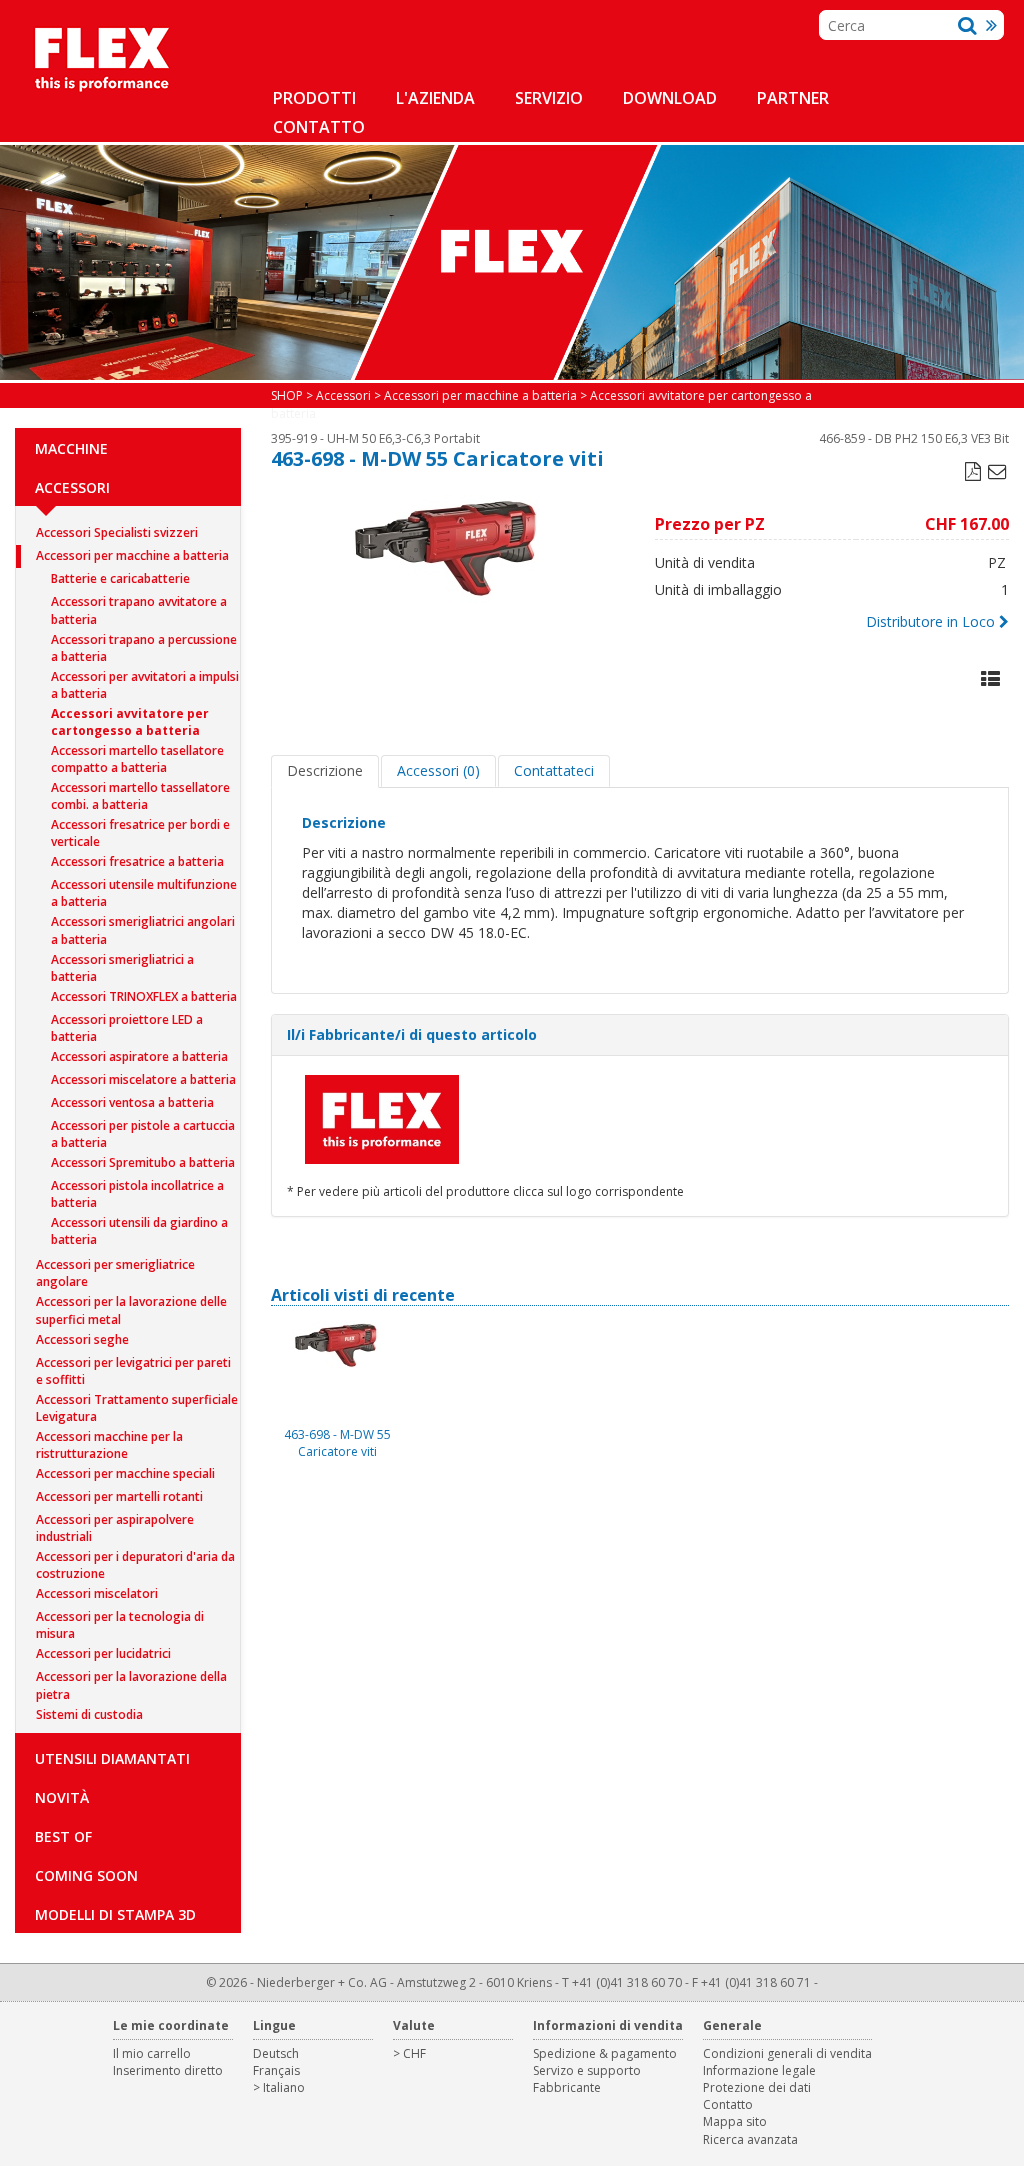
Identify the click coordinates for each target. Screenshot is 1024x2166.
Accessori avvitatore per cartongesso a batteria (130, 715)
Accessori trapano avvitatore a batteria (139, 603)
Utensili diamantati (112, 1758)
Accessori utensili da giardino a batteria (139, 1224)
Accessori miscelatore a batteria (143, 1079)
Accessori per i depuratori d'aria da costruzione (135, 1558)
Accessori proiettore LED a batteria (127, 1021)
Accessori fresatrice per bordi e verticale (140, 826)
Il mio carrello (152, 2053)
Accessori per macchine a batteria (132, 555)
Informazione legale (759, 2070)
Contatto (319, 127)
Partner (793, 98)
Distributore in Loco (930, 621)
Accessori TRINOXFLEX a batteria (144, 996)
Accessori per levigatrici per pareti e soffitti (133, 1364)
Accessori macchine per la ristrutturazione (109, 1438)
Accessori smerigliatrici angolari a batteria (143, 923)
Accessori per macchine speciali (125, 1473)
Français (276, 2070)
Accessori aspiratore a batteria (139, 1056)
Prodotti (314, 98)
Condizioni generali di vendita (787, 2053)
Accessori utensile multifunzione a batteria (144, 886)
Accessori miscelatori (97, 1593)
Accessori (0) (438, 770)
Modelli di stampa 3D (115, 1914)
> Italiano (279, 2087)
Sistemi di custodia (89, 1714)
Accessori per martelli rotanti (119, 1496)
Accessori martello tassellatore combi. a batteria (140, 789)
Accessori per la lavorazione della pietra (131, 1678)
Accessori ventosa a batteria (132, 1102)
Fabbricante (567, 2087)
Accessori (72, 487)
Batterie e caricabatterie (120, 578)
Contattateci (554, 770)
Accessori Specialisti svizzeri (117, 532)
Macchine (71, 448)
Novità (62, 1797)
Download (670, 98)
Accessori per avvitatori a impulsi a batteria (145, 678)
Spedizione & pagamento (605, 2053)
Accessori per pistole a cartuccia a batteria (143, 1127)
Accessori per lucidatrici (103, 1653)
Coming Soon (86, 1875)
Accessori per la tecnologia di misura (120, 1618)
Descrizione (325, 770)
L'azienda (435, 98)
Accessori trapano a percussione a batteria (144, 641)
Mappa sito (735, 2121)
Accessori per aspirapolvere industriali (115, 1521)
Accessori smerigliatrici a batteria (122, 961)
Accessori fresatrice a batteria (137, 861)
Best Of (63, 1836)
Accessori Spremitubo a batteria (143, 1162)
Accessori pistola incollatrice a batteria (137, 1187)
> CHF (409, 2053)
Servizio (549, 98)
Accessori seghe (82, 1339)
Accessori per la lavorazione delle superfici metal (131, 1303)
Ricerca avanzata (750, 2139)
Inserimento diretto (168, 2070)
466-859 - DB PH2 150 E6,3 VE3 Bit (914, 438)
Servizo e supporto (587, 2070)
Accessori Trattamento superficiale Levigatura (137, 1401)
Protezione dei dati (757, 2087)
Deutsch (276, 2053)
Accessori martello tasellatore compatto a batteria (137, 752)
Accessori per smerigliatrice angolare (115, 1266)
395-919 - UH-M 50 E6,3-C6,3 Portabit (375, 438)
